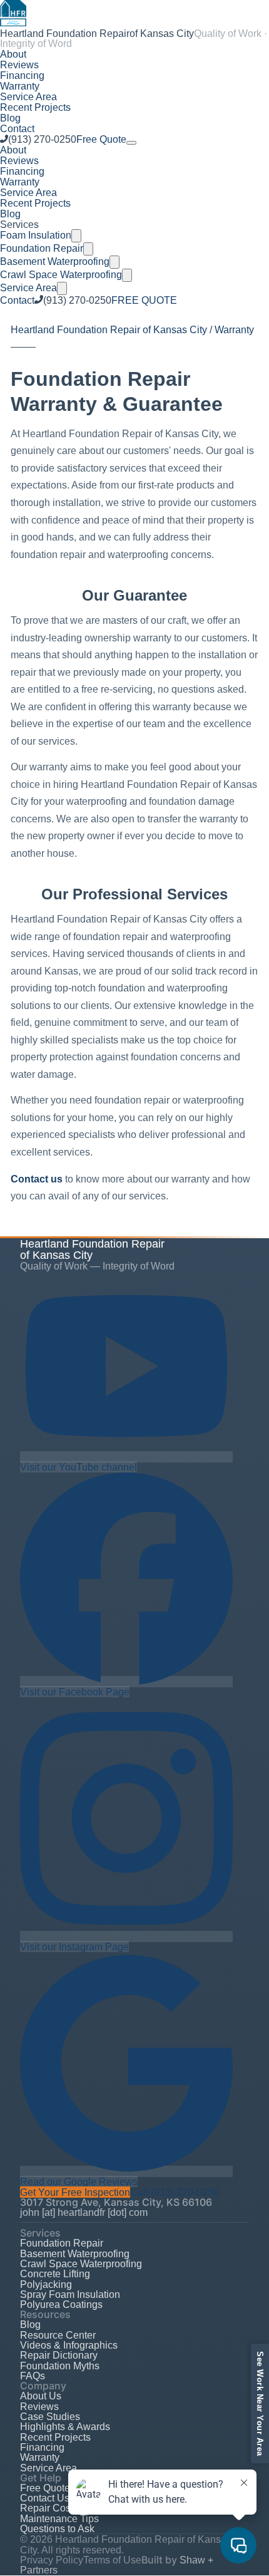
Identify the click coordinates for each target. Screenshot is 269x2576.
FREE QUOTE (144, 300)
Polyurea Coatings (61, 2304)
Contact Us (45, 2498)
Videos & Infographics (69, 2345)
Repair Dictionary (59, 2355)
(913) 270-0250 (42, 139)
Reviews (19, 65)
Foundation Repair (42, 248)
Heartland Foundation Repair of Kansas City (109, 329)
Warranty (20, 86)
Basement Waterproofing (55, 261)
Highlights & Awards (65, 2426)
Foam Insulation (36, 235)
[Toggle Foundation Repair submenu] (88, 249)
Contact (17, 128)
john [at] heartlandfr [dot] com (84, 2212)
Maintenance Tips (59, 2518)
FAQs (33, 2376)
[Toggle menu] (131, 143)
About (13, 54)
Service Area (28, 96)
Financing (22, 75)
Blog (10, 118)
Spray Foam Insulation (70, 2294)
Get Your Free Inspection (75, 2192)
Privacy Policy (52, 2560)
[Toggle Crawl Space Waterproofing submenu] (127, 275)
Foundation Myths (60, 2366)
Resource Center (58, 2335)
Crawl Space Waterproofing (61, 274)
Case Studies (50, 2416)
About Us (41, 2396)
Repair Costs (49, 2508)
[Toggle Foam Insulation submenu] (76, 236)
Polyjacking (46, 2284)
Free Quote (101, 139)
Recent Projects (35, 107)
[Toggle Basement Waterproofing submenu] (114, 262)
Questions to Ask (57, 2528)
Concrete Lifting (55, 2273)
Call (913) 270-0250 (175, 2192)
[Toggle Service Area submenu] (62, 288)
